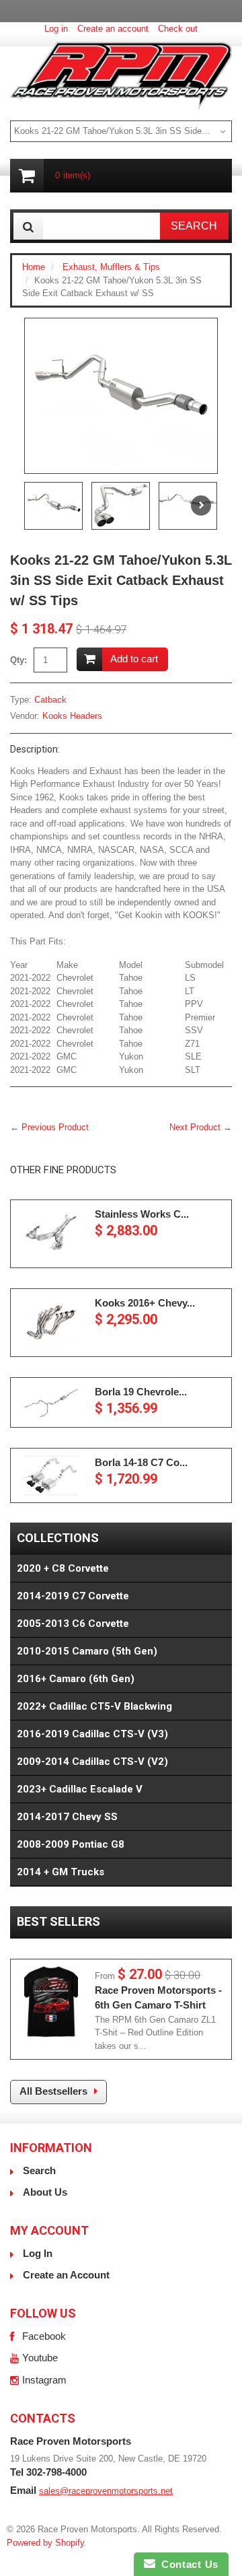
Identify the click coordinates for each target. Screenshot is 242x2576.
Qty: (18, 660)
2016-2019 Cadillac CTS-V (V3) (92, 1734)
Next (201, 506)
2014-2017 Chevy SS (67, 1817)
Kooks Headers (72, 716)
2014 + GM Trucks (61, 1872)
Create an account (113, 29)
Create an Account (66, 2275)
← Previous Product (49, 1127)
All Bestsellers (53, 2091)
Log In (38, 2253)
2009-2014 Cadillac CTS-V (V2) (92, 1762)
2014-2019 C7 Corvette (73, 1596)
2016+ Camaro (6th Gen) (76, 1679)
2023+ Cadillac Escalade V (80, 1789)
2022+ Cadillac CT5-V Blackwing (94, 1706)
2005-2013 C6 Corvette (73, 1624)
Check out (178, 29)
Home (34, 267)
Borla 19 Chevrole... (141, 1392)
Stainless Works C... (142, 1214)
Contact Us (187, 2564)
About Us (45, 2192)
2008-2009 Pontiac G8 (71, 1844)
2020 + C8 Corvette (63, 1568)
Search (39, 2170)
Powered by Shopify (45, 2543)
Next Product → (201, 1127)
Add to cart (134, 659)
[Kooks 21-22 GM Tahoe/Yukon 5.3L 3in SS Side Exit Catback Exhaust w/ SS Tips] (121, 396)
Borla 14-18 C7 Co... (141, 1462)
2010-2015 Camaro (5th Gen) (87, 1651)
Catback (50, 700)
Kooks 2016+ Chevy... (145, 1303)
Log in (56, 29)
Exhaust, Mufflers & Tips (111, 267)
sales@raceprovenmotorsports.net (106, 2491)
